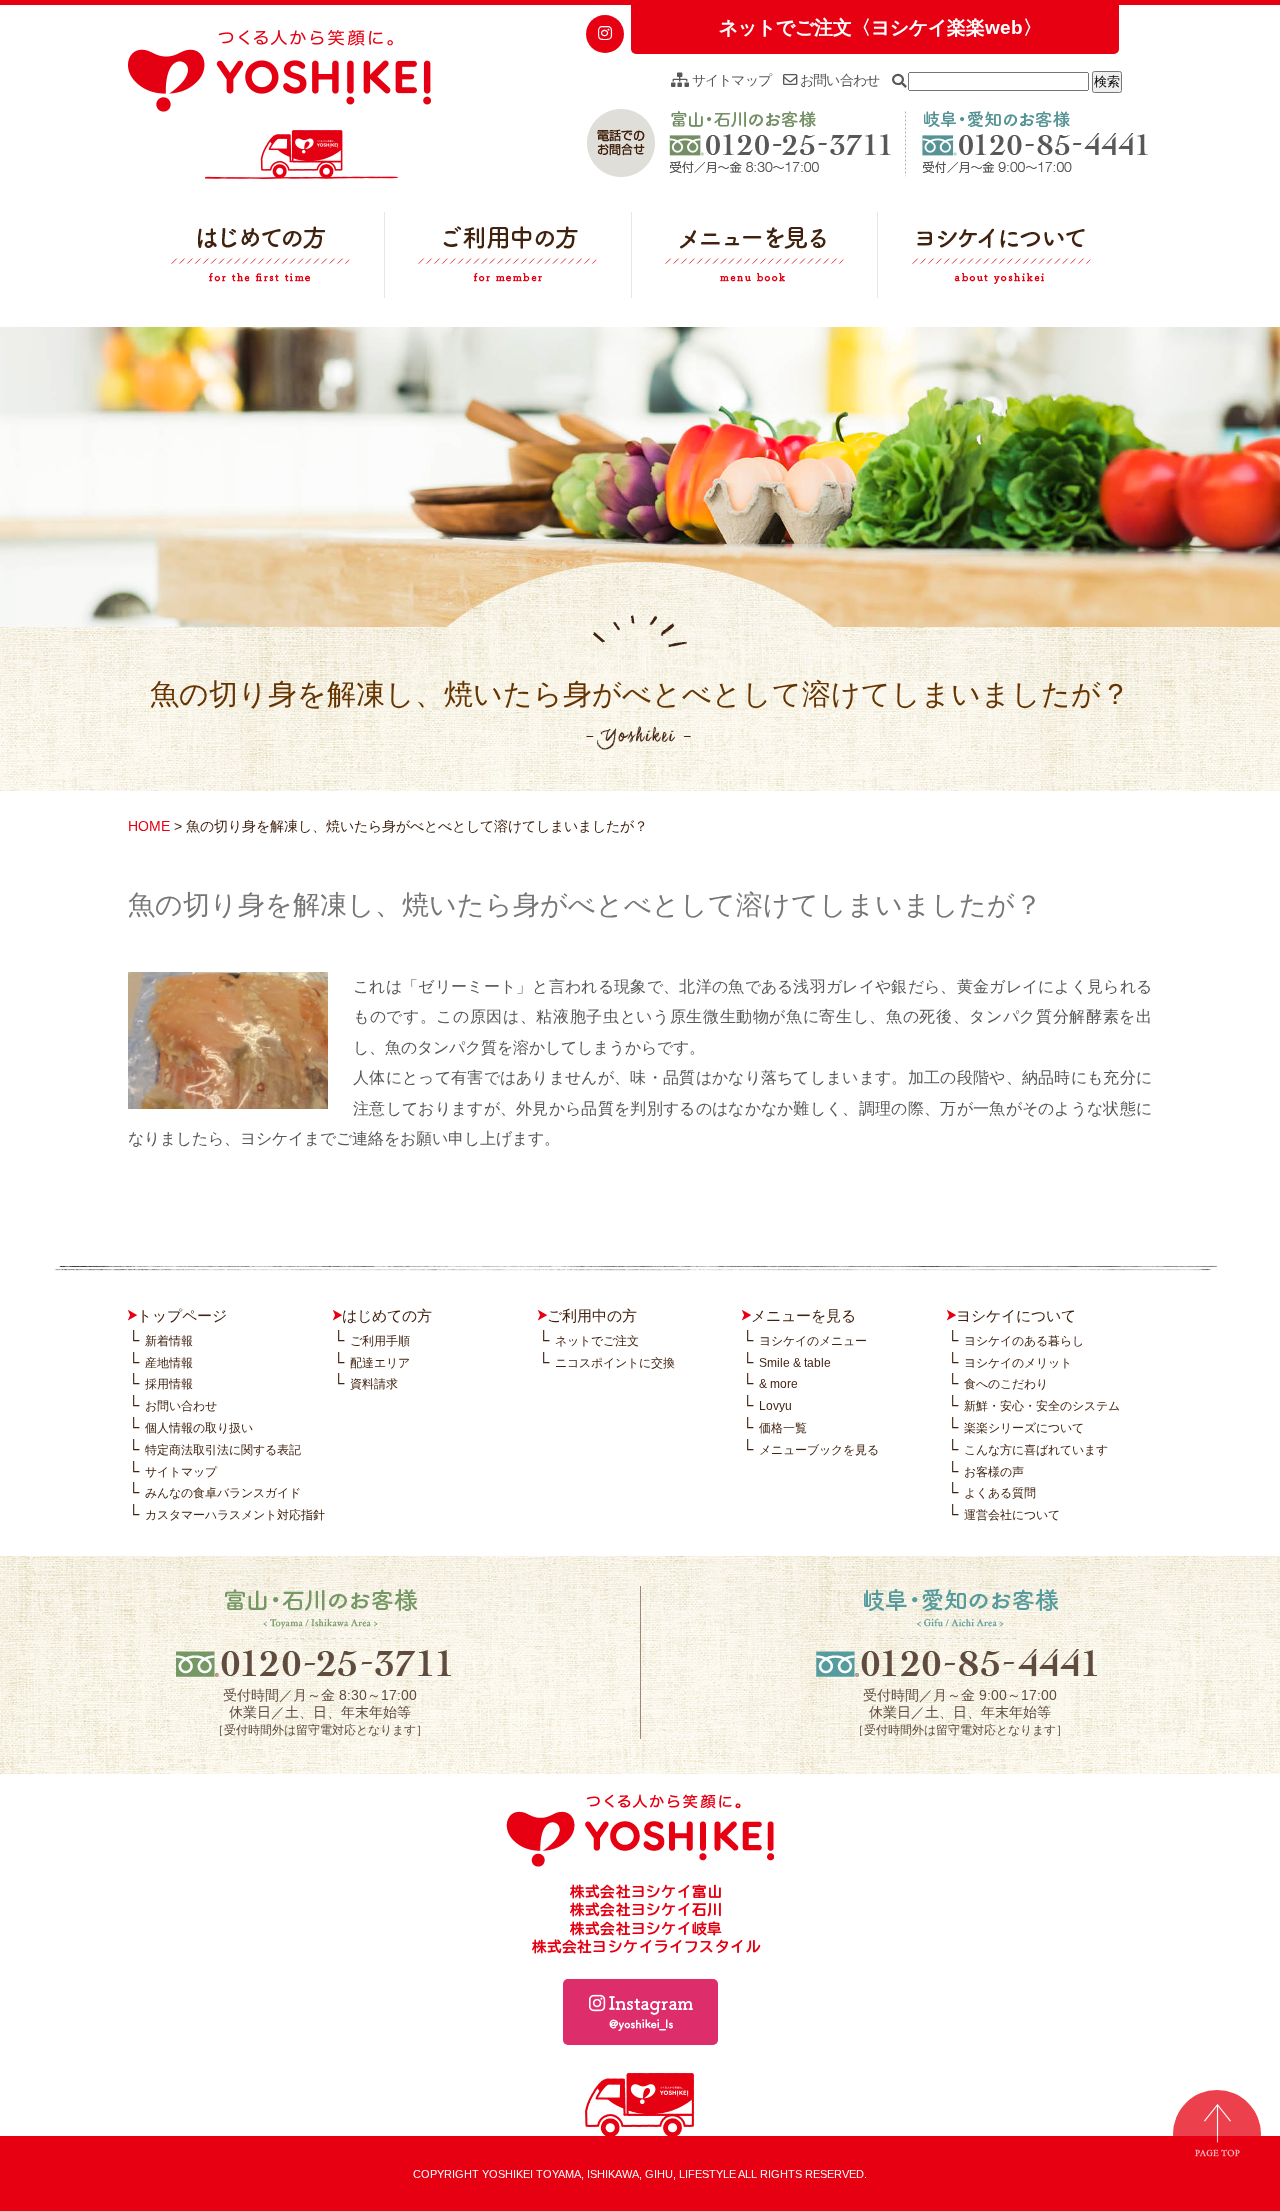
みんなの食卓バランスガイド (223, 1493)
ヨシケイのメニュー (813, 1341)
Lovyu (775, 1406)
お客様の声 (994, 1472)
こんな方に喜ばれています (1036, 1450)
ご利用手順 (380, 1341)
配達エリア (380, 1363)
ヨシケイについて (1001, 260)
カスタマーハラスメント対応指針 (235, 1515)
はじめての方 (261, 260)
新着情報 (169, 1341)
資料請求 (374, 1384)
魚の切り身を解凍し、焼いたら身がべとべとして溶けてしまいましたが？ (585, 905)
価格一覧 (783, 1428)
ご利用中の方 (508, 260)
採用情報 (169, 1384)
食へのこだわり (1006, 1384)
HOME (149, 826)
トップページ (182, 1315)
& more (778, 1384)
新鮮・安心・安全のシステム (1042, 1406)
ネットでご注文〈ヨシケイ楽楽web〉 (880, 27)
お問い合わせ (838, 80)
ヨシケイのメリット (1018, 1363)
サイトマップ (729, 80)
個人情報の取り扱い (199, 1428)
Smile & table (795, 1363)
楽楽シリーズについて (1024, 1428)
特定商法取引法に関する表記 (223, 1450)
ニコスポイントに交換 (615, 1363)
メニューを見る (755, 260)
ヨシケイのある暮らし (1024, 1341)
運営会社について (1012, 1515)
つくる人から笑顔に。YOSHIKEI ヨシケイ (279, 105)
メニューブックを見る (819, 1450)
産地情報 (169, 1363)
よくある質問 (1000, 1493)
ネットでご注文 (597, 1341)
